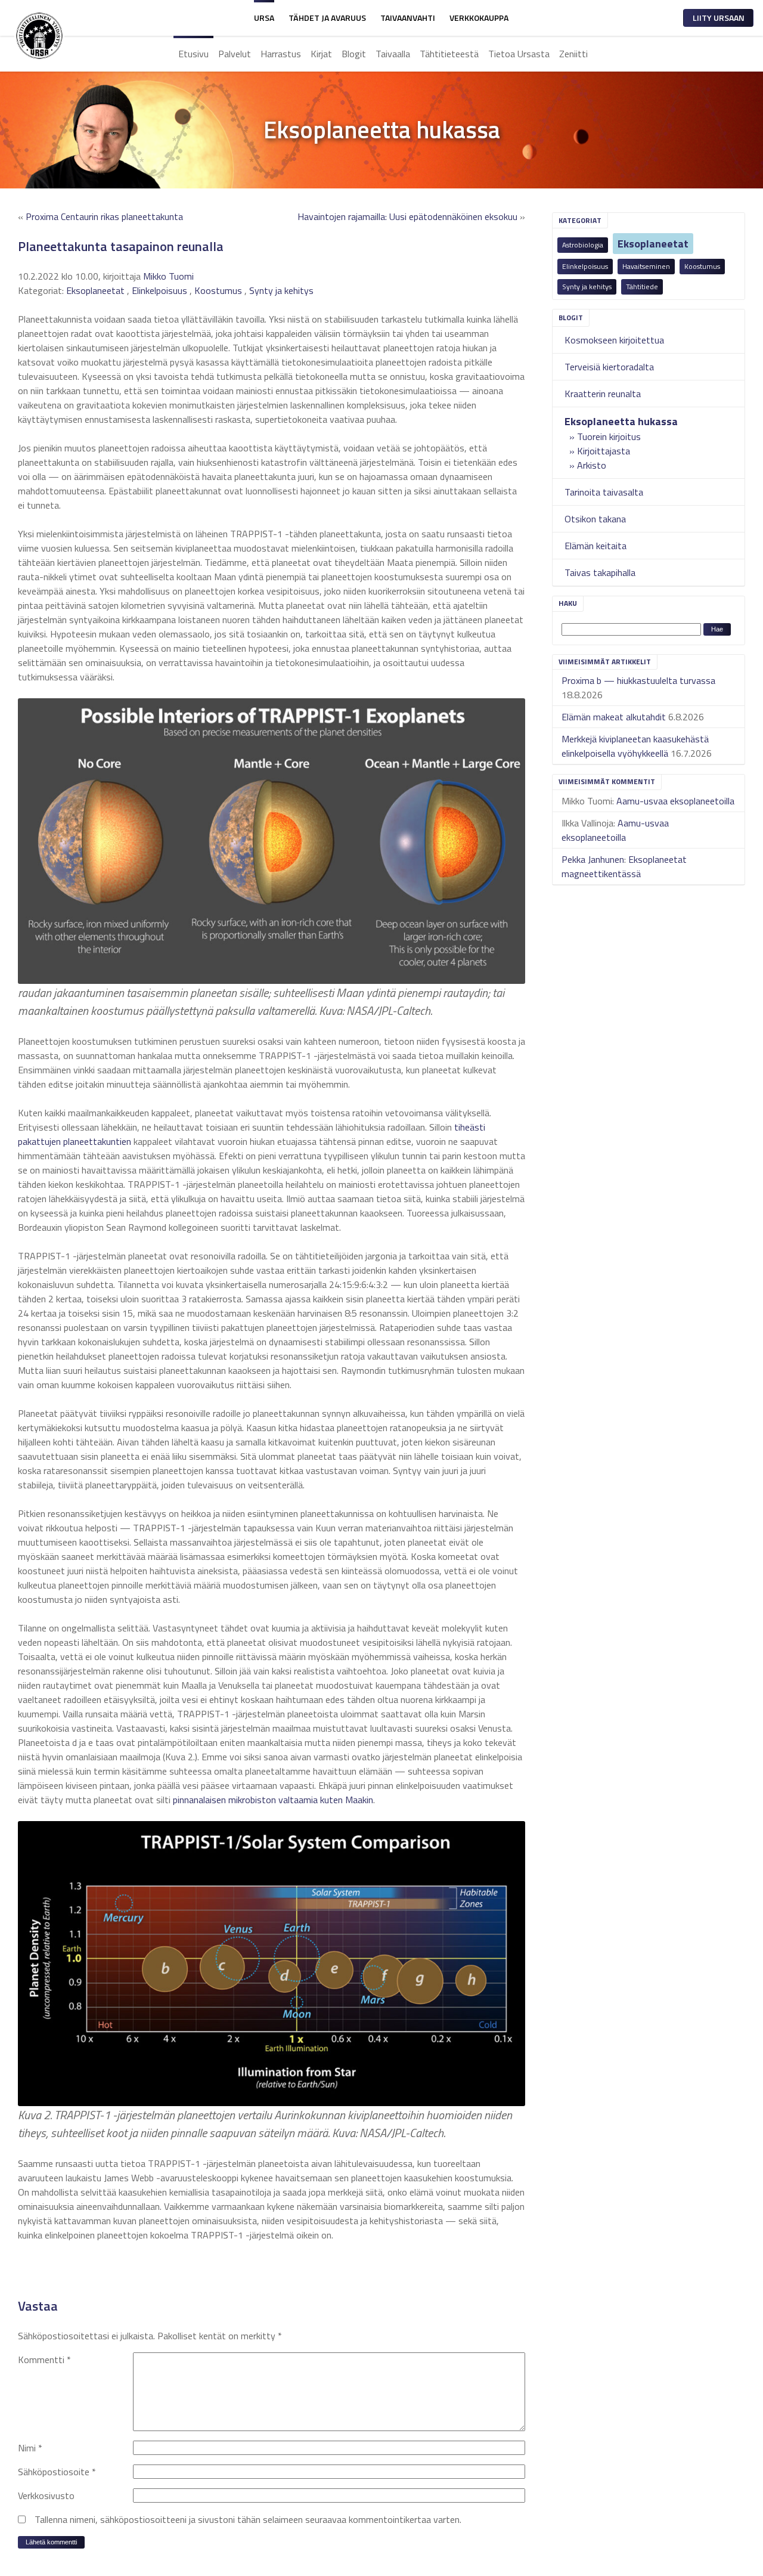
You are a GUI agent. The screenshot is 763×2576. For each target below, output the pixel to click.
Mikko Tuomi (168, 276)
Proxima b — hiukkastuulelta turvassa (638, 680)
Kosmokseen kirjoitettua (614, 340)
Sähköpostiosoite (57, 2472)
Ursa (264, 18)
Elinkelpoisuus (585, 266)
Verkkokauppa (479, 18)
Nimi (30, 2448)
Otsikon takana (595, 519)
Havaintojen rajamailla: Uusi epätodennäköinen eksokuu (407, 216)
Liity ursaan (719, 18)
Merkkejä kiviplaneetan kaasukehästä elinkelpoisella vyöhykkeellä (635, 746)
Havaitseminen (646, 266)
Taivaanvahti (408, 18)
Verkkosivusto (46, 2495)
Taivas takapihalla (600, 572)
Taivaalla (393, 54)
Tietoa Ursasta (519, 54)
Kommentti (44, 2360)
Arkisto (592, 465)
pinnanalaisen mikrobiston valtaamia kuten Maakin (273, 1800)
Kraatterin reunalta (603, 394)
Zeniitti (573, 54)
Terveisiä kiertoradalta (609, 367)
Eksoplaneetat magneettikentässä (624, 866)
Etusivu (193, 54)
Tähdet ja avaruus (327, 18)
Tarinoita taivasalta (604, 492)
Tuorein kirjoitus (609, 436)
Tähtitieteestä (449, 54)
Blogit (354, 54)
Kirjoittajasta (604, 451)
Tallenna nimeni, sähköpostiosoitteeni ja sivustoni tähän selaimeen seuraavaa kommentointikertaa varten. (248, 2519)
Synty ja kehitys (587, 287)
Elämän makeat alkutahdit (614, 717)
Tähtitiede (642, 287)
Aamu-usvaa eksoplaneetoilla (675, 801)
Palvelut (235, 54)
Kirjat (321, 54)
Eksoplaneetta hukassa (621, 421)
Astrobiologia (583, 245)
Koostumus (702, 266)
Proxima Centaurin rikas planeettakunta (104, 216)
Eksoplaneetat (653, 244)
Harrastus (281, 54)
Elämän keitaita (595, 546)
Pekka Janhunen (593, 859)
